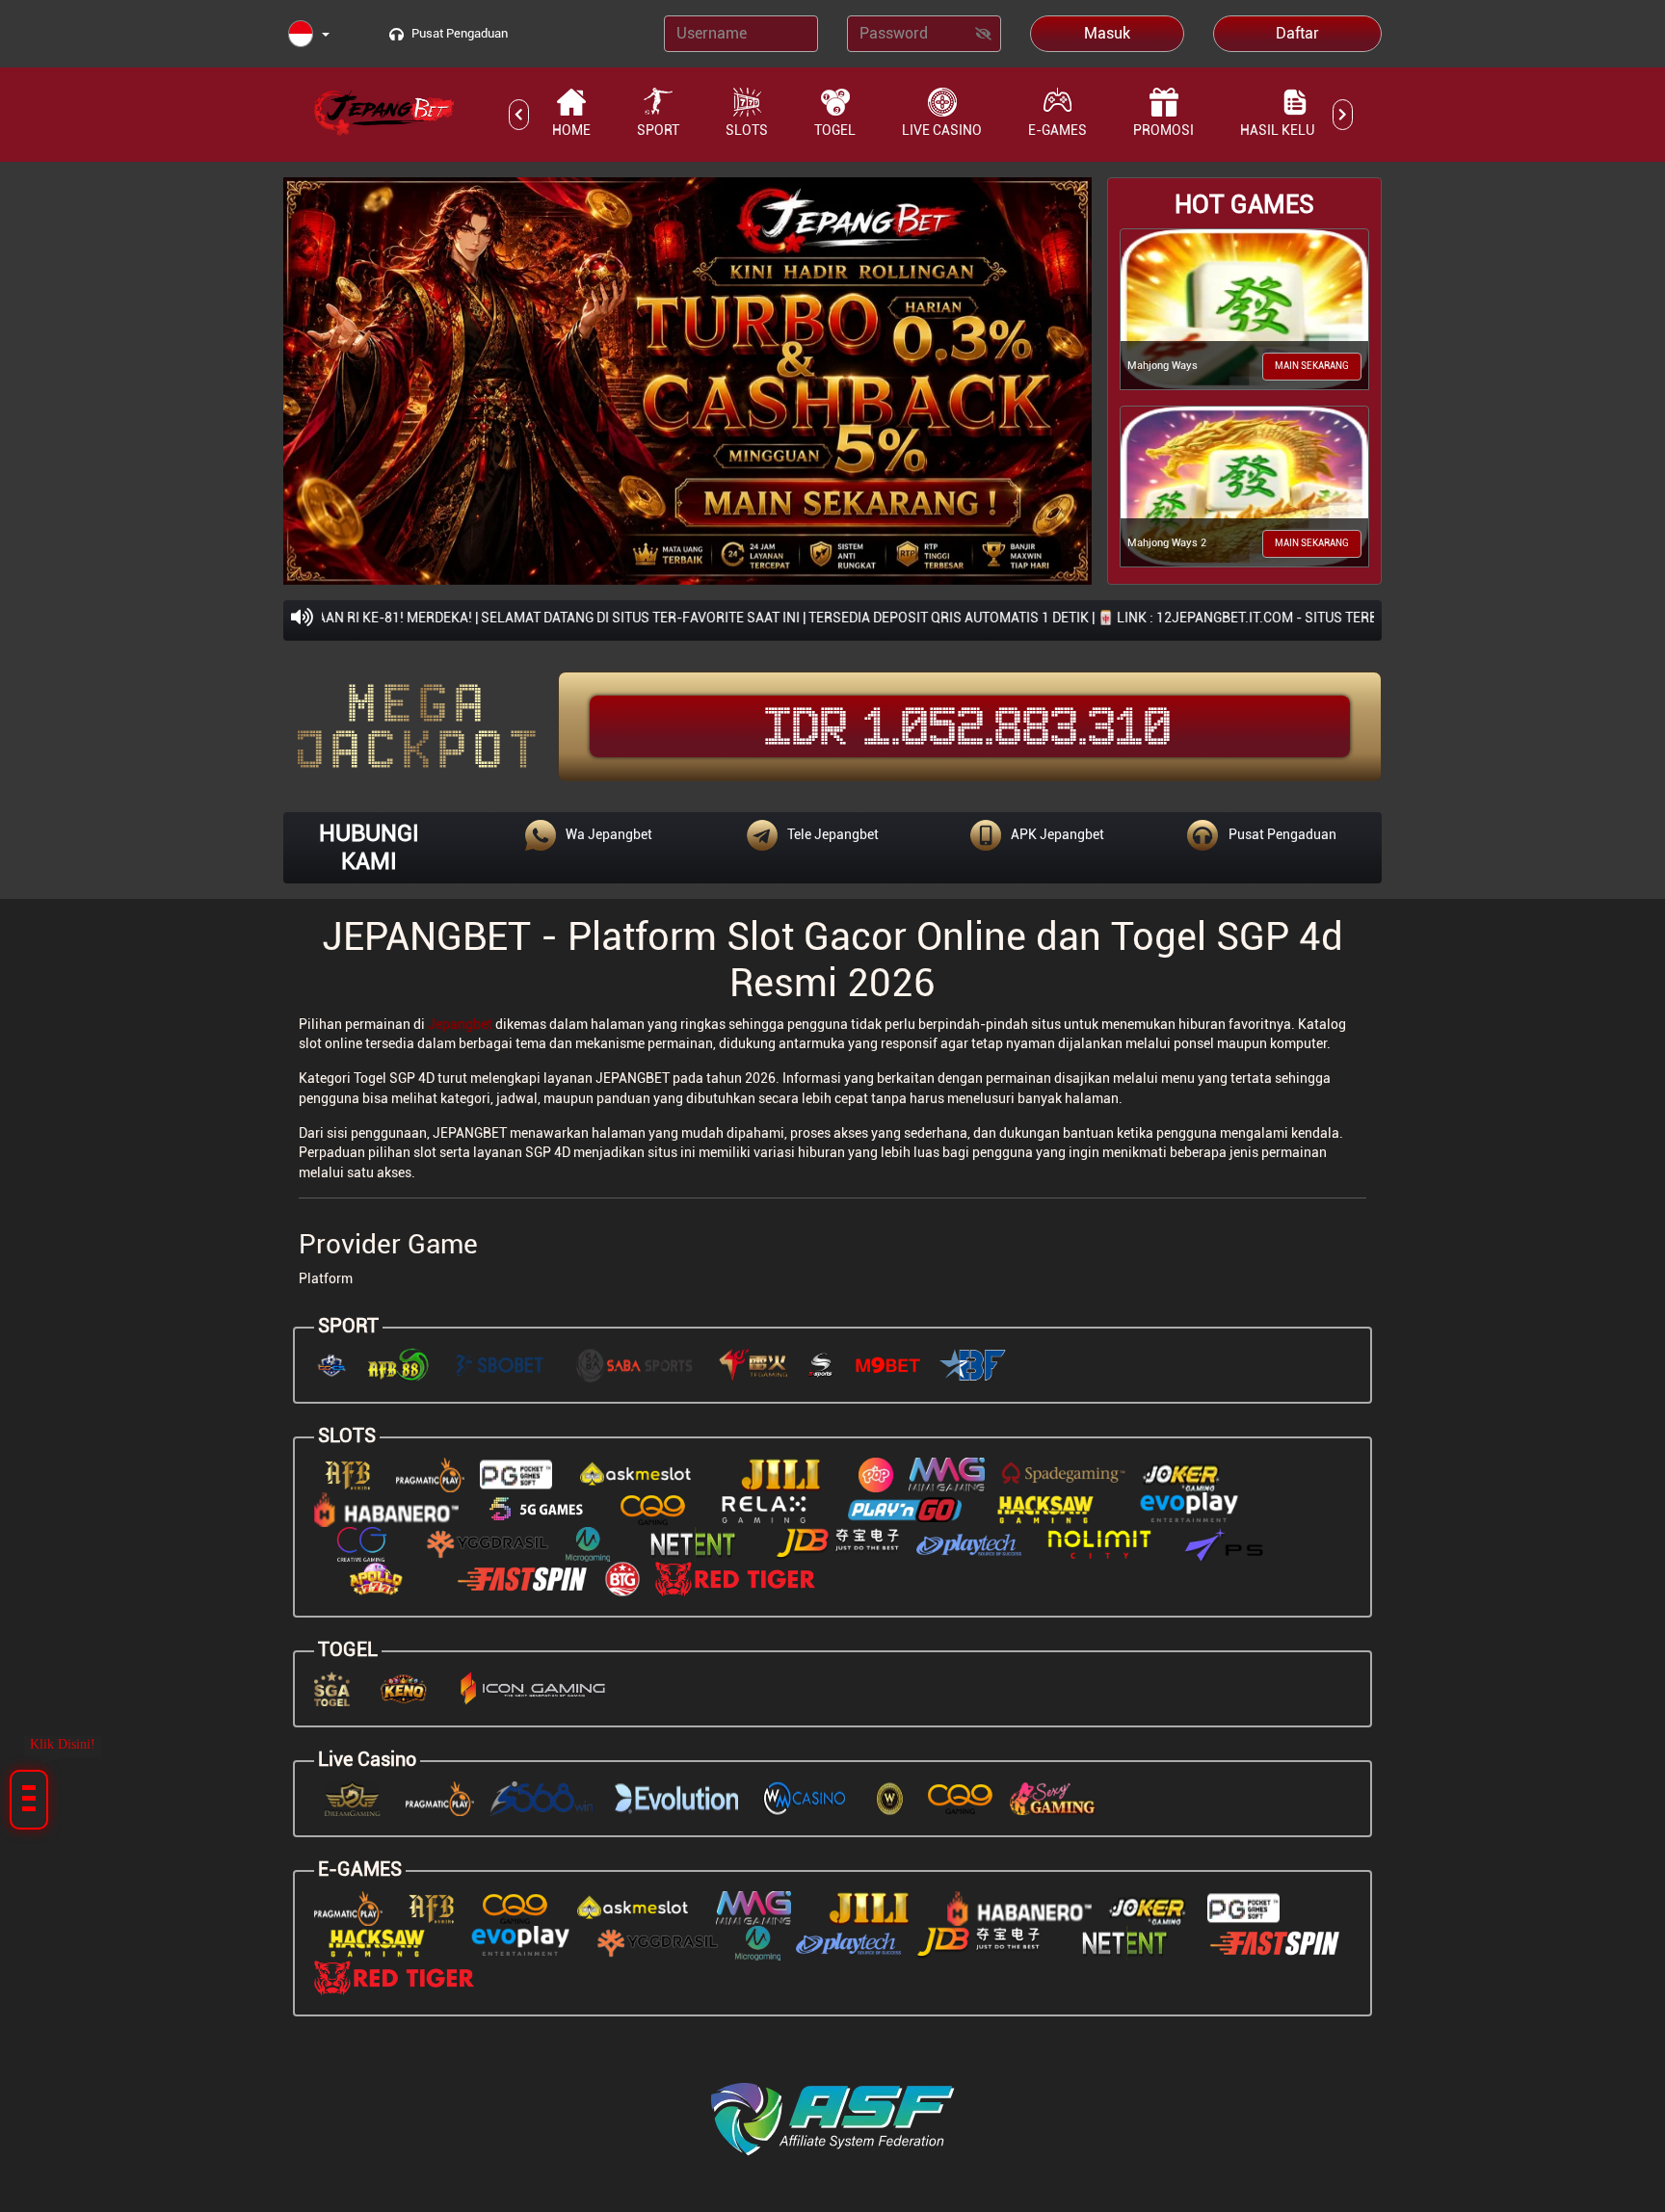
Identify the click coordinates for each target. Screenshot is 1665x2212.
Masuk (1107, 33)
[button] (309, 35)
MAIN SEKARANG (1312, 366)
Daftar (1297, 33)
